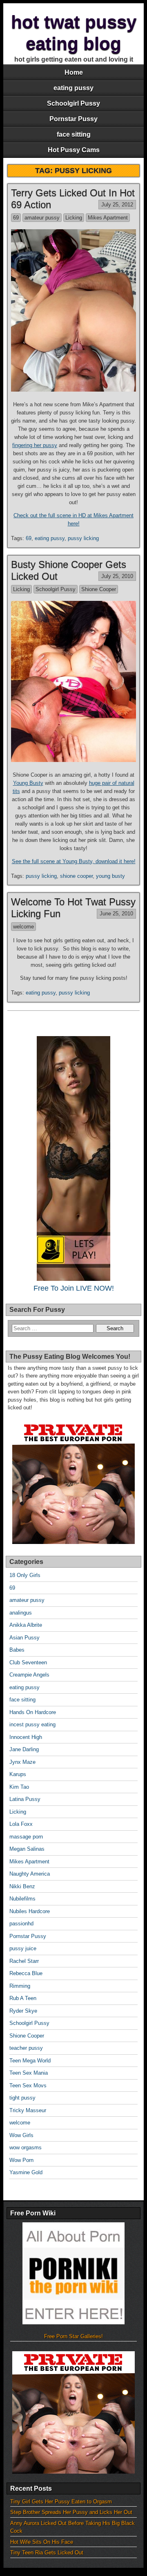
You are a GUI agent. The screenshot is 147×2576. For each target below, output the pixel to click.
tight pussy (22, 2098)
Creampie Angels (29, 1675)
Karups (18, 1774)
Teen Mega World (30, 2061)
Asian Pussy (24, 1638)
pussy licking (83, 538)
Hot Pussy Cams (74, 150)
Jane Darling (24, 1749)
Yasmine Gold (26, 2172)
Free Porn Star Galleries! (73, 2336)
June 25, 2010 (116, 914)
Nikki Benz (22, 1886)
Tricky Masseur (28, 2110)
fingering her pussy (35, 445)
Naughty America (30, 1874)
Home (74, 72)
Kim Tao (19, 1787)
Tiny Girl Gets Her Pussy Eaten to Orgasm (61, 2502)
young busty (110, 876)
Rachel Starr (24, 1961)
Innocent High (26, 1737)
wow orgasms (26, 2147)
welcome (23, 927)
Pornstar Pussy (73, 119)
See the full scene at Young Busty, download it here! (74, 861)
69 (16, 218)
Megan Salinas (27, 1849)
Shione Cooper (99, 589)
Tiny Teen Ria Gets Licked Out (47, 2553)
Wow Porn (21, 2160)
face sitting (74, 134)
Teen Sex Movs (28, 2085)
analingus (21, 1613)
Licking (74, 218)
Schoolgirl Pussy (73, 103)
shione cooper (76, 876)
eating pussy (73, 88)
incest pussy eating (32, 1724)
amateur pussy (42, 218)
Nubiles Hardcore (30, 1911)
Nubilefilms (22, 1899)
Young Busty (28, 783)
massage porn (26, 1837)
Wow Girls (21, 2135)
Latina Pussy (25, 1799)
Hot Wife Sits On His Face (42, 2542)
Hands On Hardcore (33, 1712)
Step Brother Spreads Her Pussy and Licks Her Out (71, 2512)
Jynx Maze (22, 1762)
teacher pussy (26, 2048)
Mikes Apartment (108, 218)
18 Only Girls (25, 1575)
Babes (17, 1650)
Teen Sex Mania (29, 2073)
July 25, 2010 (117, 576)
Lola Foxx (21, 1824)
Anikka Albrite (26, 1625)
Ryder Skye (23, 2011)
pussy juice (23, 1948)
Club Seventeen (28, 1662)
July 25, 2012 (117, 205)
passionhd (21, 1924)
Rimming (20, 1986)
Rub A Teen (23, 1998)
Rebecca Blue (26, 1973)
